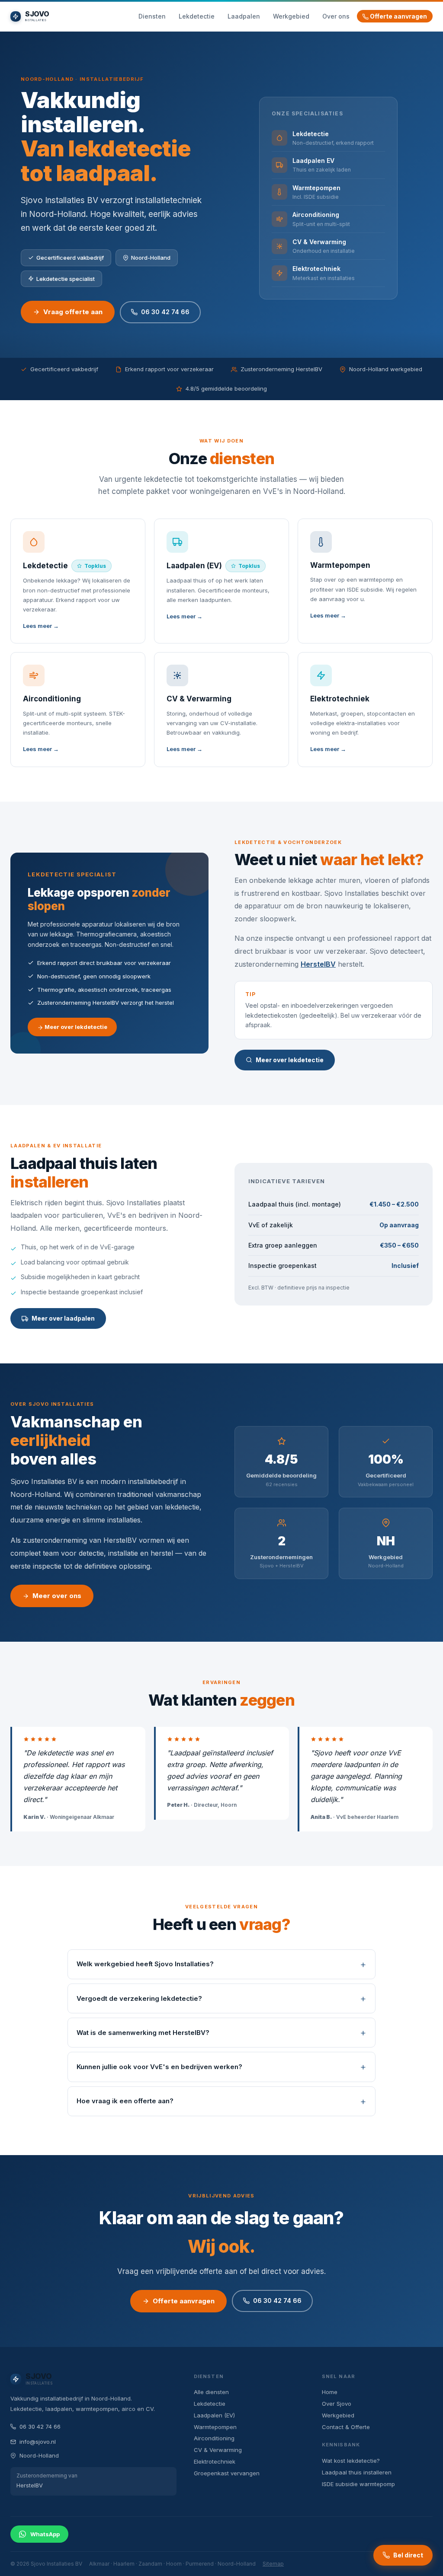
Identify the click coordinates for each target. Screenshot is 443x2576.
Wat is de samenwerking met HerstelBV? (143, 2033)
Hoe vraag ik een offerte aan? (125, 2101)
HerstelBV (318, 964)
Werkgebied (291, 16)
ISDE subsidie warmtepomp (358, 2484)
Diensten (152, 16)
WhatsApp (45, 2534)
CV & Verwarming (218, 2450)
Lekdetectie (197, 16)
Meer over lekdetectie (75, 1027)
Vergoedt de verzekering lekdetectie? (139, 1998)
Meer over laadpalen (63, 1318)
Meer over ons (57, 1596)
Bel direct (408, 2555)
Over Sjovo (337, 2404)
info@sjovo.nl (38, 2442)
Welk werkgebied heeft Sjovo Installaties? (145, 1964)
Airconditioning (214, 2438)
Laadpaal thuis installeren (357, 2472)
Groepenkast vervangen (227, 2473)
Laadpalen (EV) (214, 2415)
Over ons (336, 16)
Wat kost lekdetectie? (351, 2461)
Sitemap (273, 2564)
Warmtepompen (215, 2427)
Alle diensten (211, 2392)
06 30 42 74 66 (165, 312)
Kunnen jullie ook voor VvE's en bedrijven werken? (159, 2067)
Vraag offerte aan (73, 312)
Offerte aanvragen (398, 16)
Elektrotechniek (215, 2461)
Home (330, 2392)
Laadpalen (244, 16)
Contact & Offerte (346, 2427)
